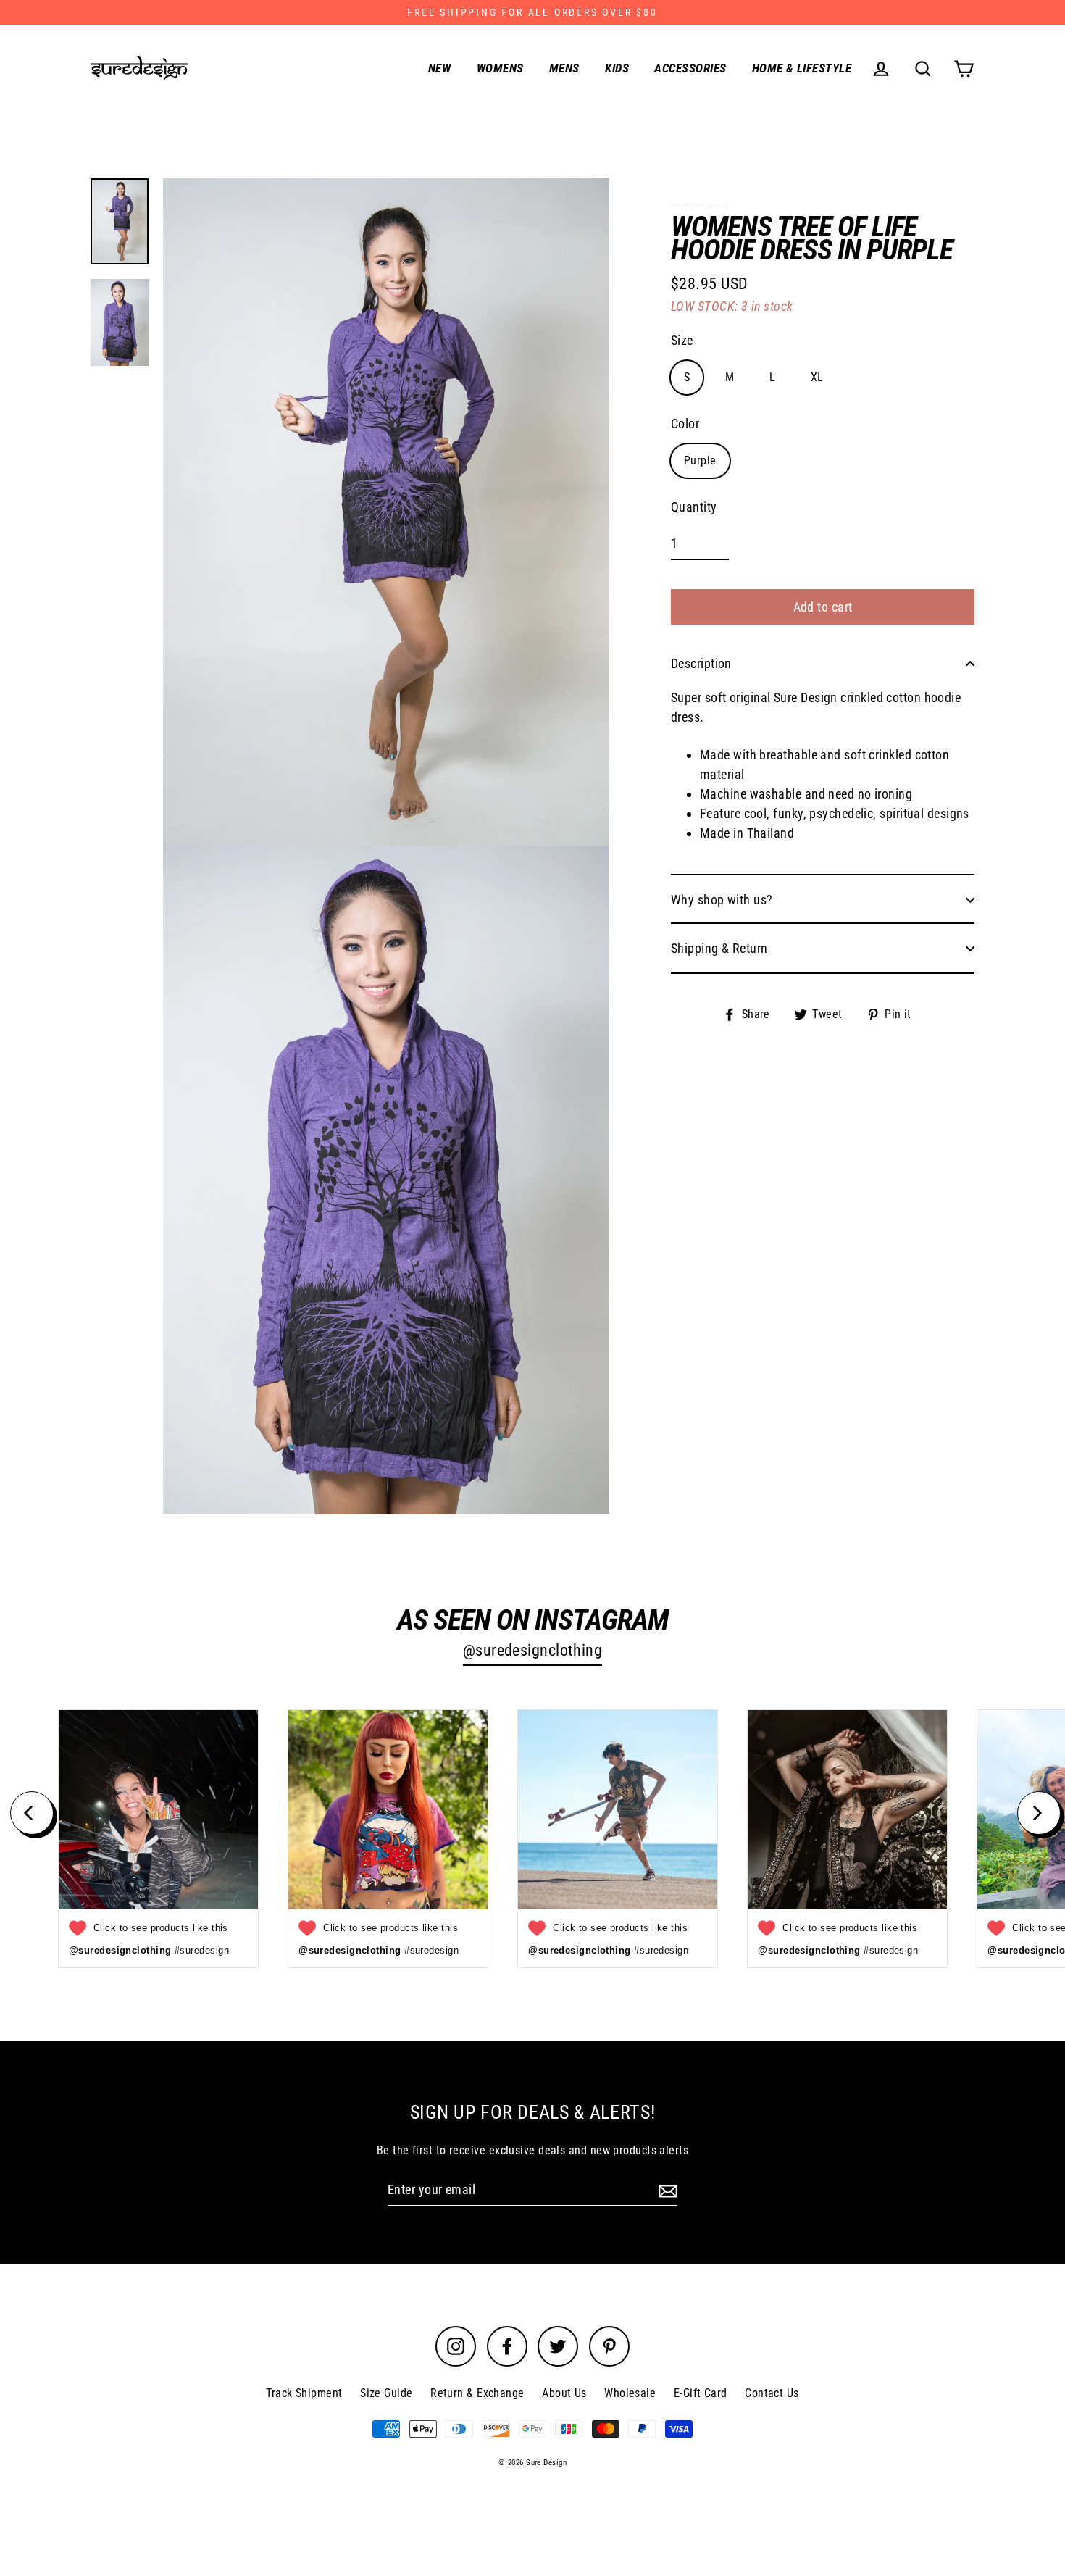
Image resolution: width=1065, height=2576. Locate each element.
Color (685, 424)
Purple (700, 460)
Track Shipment (304, 2393)
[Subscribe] (666, 2190)
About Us (564, 2393)
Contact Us (772, 2393)
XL (817, 377)
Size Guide (387, 2393)
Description (701, 663)
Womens (500, 68)
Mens (564, 68)
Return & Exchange (477, 2393)
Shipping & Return (719, 948)
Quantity (694, 507)
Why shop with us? (722, 900)
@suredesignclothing (533, 1650)
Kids (617, 68)
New (439, 68)
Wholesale (630, 2393)
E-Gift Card (701, 2393)
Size (682, 340)
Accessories (690, 68)
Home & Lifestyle (802, 68)
